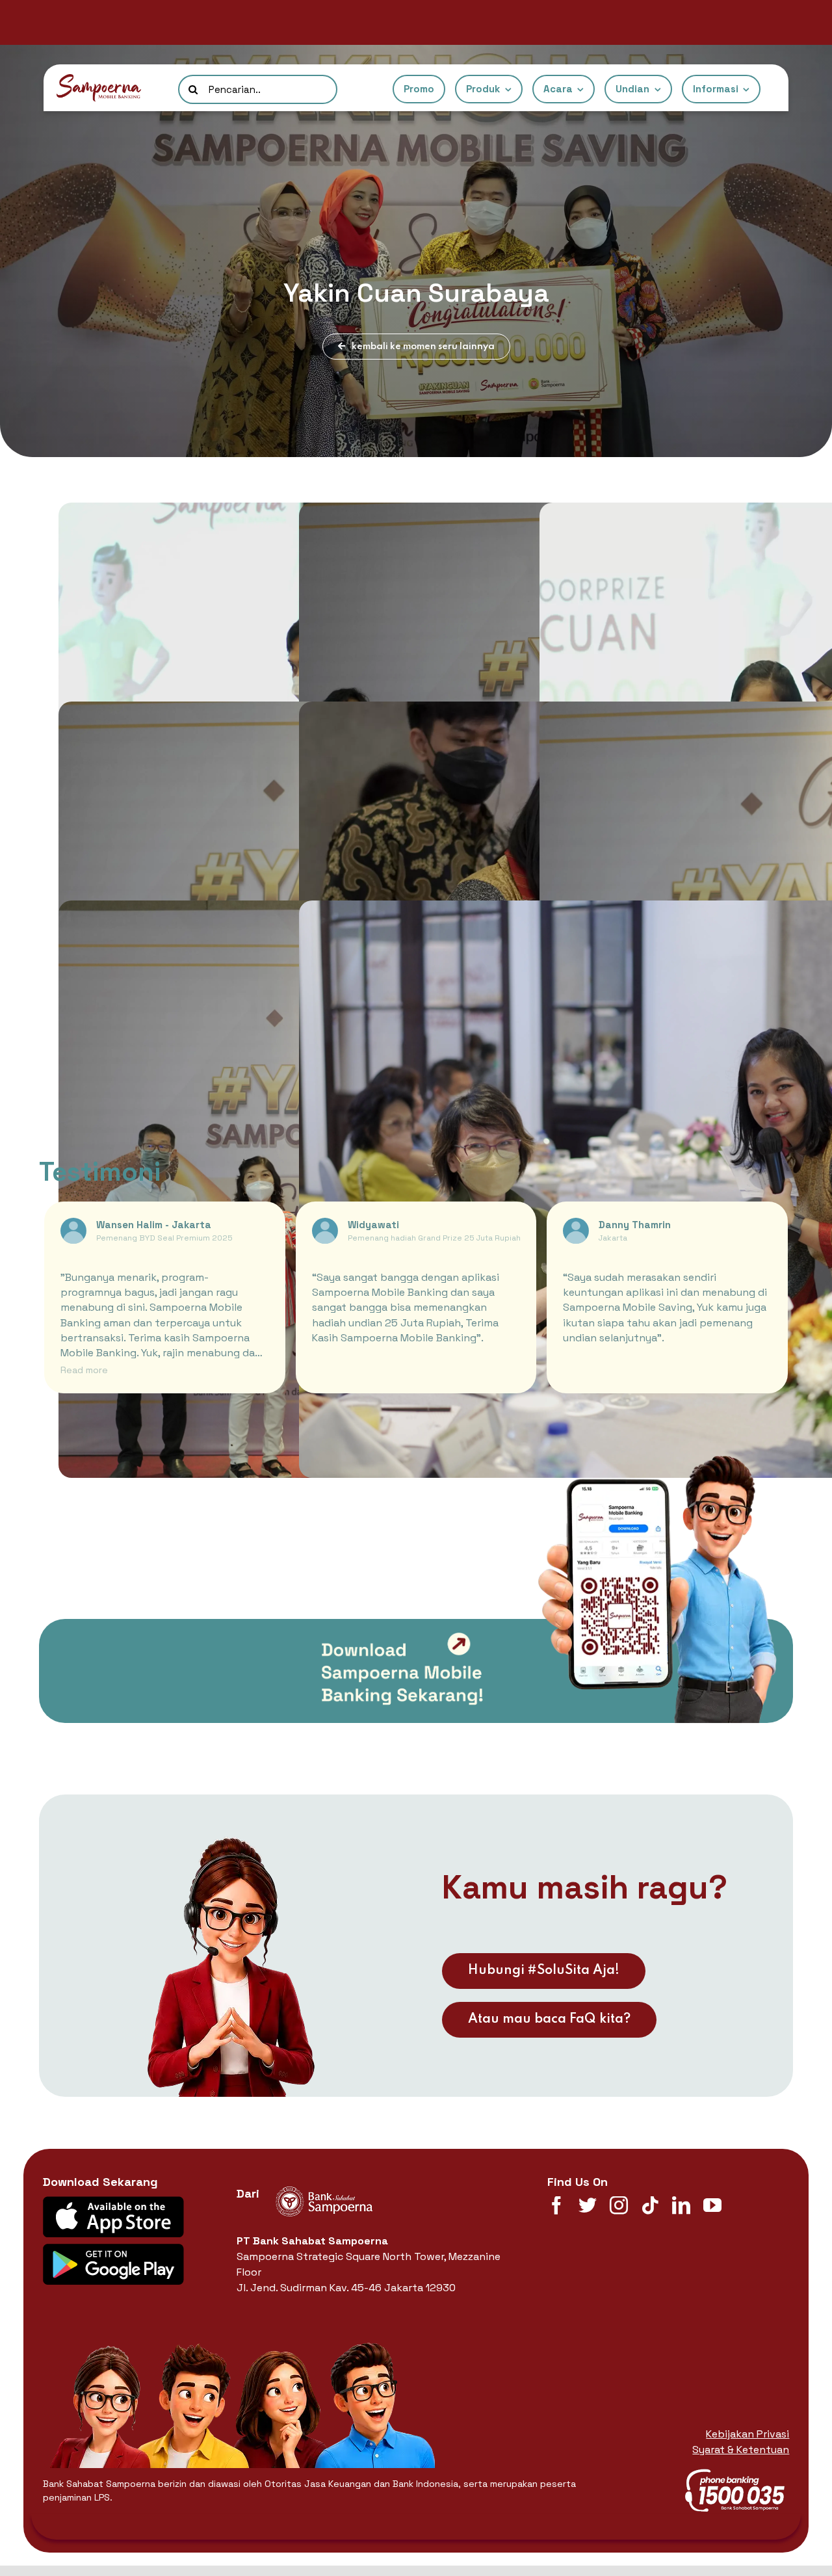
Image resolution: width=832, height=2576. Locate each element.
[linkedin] (681, 2205)
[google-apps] (113, 2249)
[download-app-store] (113, 2201)
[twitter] (588, 2205)
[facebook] (556, 2205)
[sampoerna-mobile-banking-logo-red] (99, 79)
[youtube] (712, 2205)
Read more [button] (84, 1370)
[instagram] (619, 2205)
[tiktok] (650, 2205)
